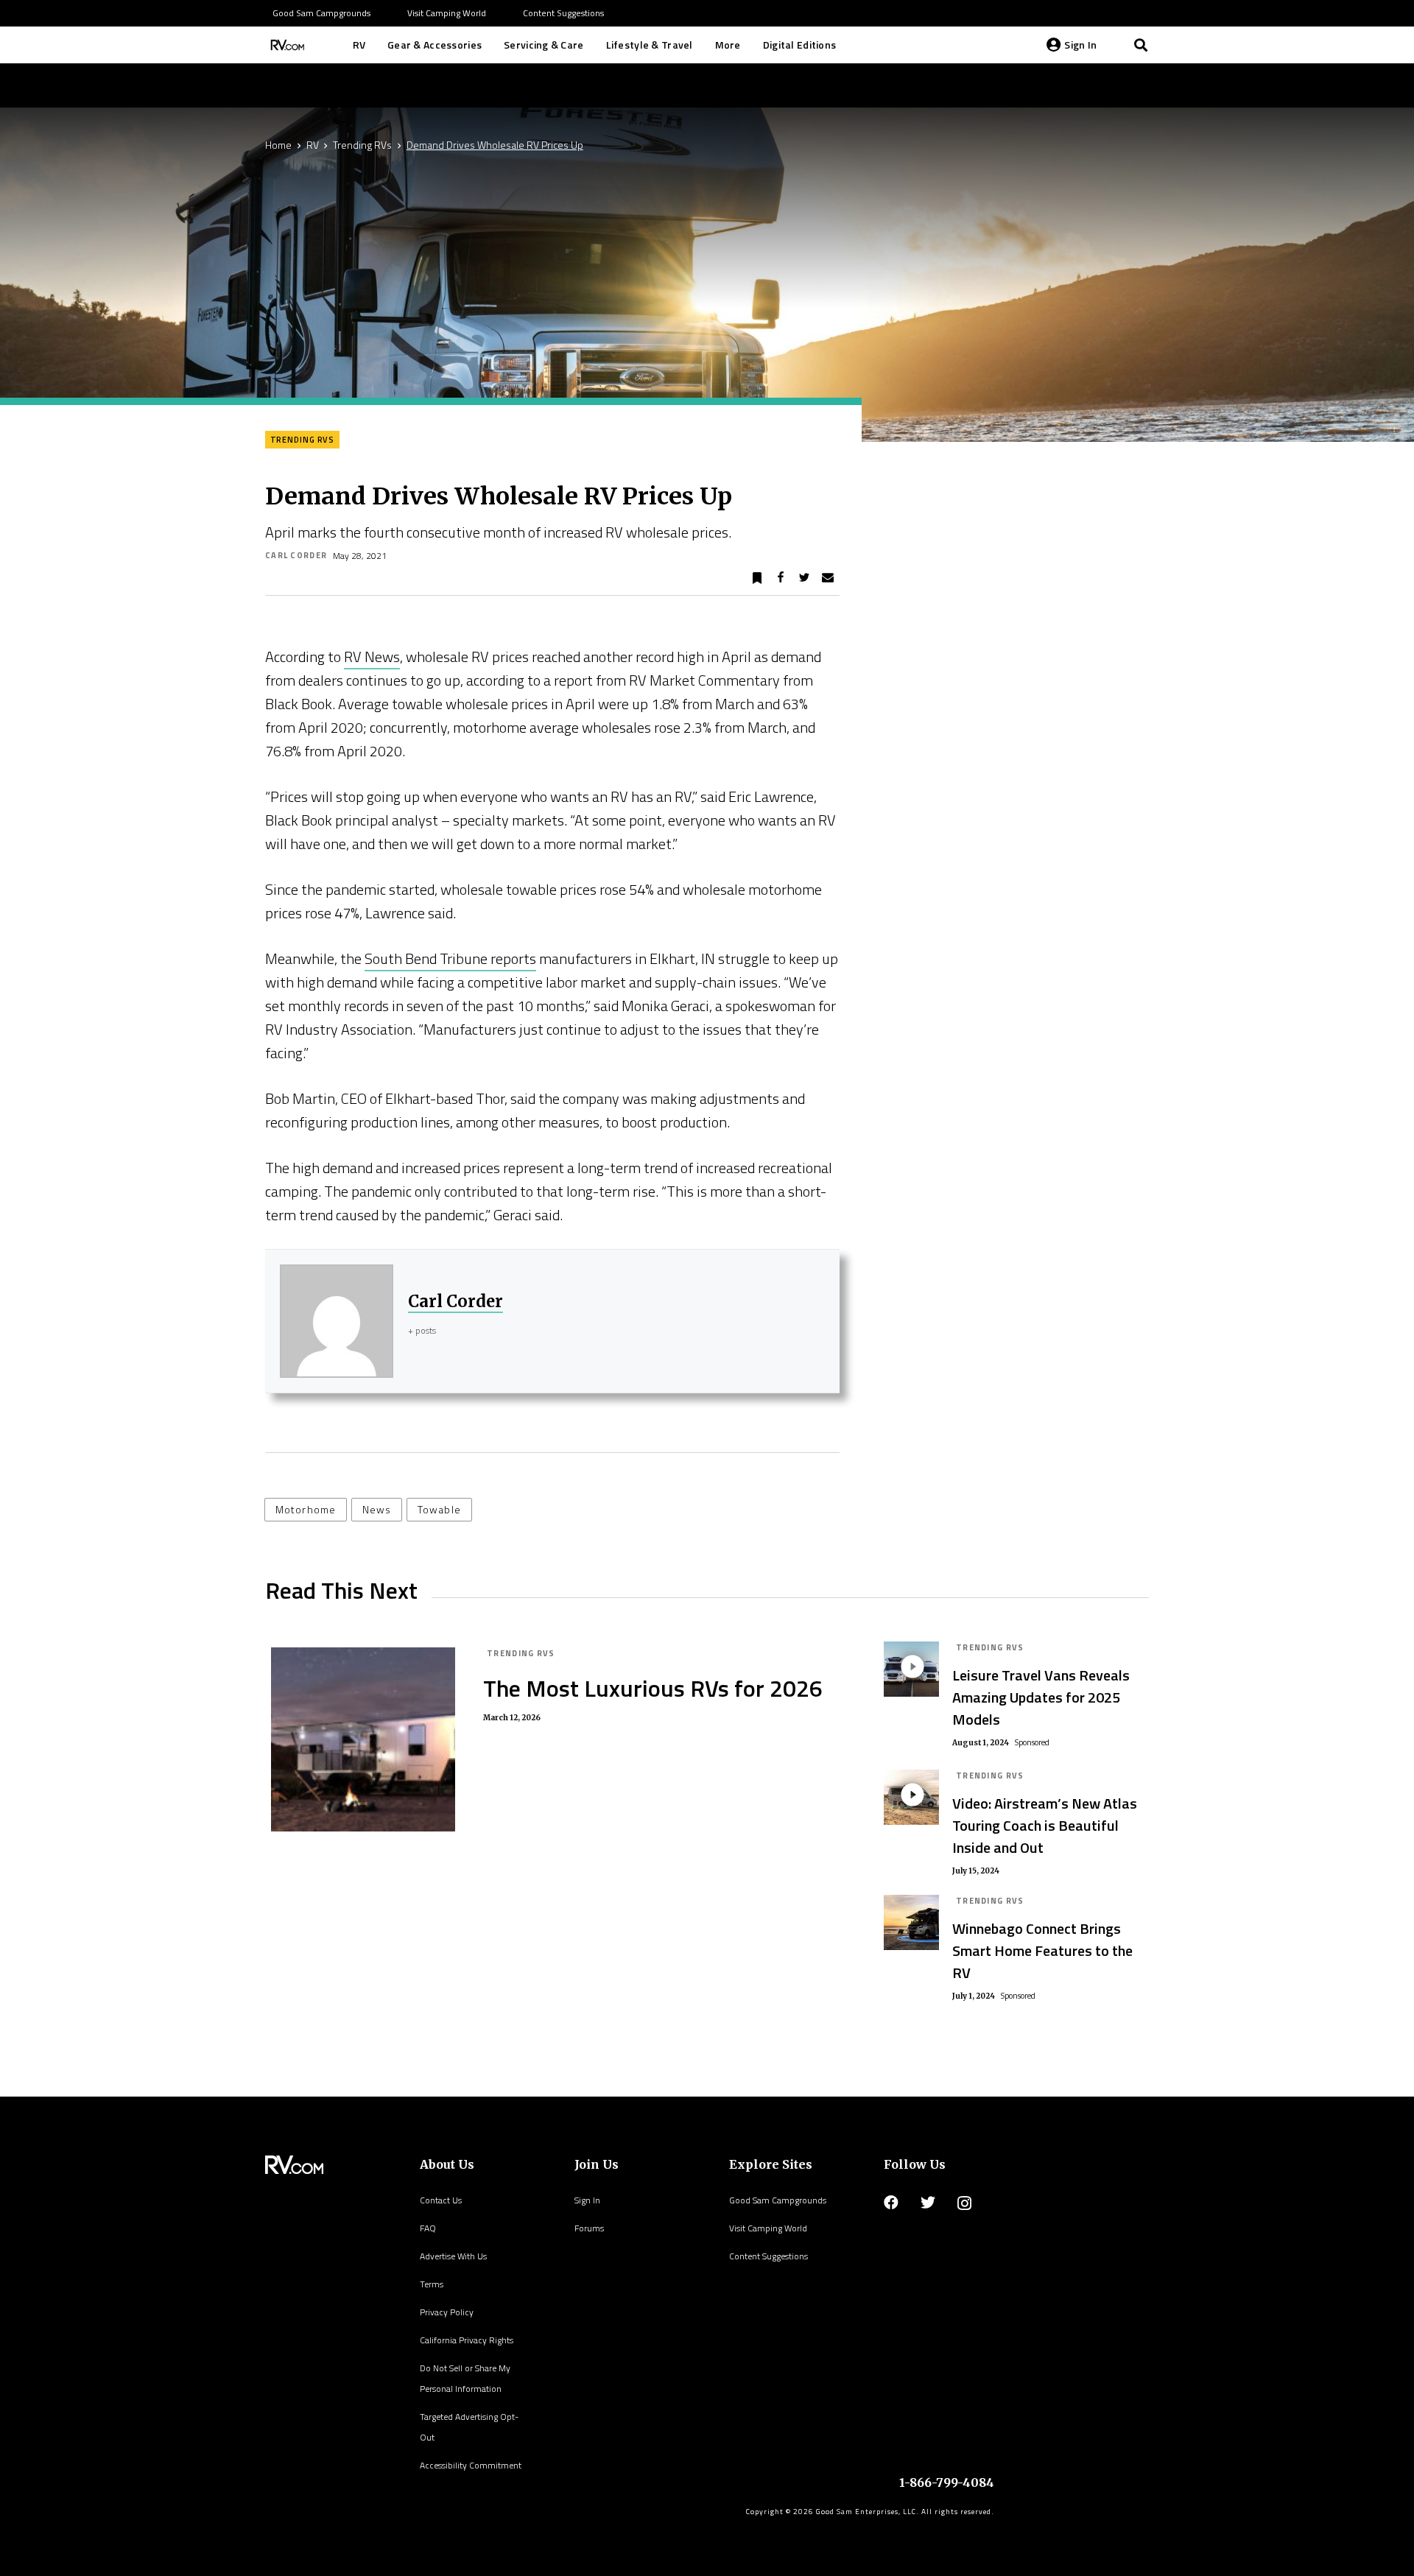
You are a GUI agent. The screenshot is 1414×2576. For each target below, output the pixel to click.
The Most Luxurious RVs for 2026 (653, 1688)
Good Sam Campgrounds (778, 2200)
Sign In (587, 2200)
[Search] (1141, 45)
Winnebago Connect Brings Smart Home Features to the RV (1042, 1950)
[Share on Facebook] (781, 578)
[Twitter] (928, 2203)
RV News (372, 657)
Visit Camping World (768, 2228)
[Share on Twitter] (804, 578)
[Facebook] (891, 2203)
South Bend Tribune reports (450, 958)
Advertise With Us (453, 2256)
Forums (589, 2228)
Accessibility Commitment (471, 2465)
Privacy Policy (447, 2312)
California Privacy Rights (467, 2340)
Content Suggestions (768, 2256)
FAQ (428, 2228)
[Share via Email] (828, 578)
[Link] (286, 45)
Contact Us (441, 2200)
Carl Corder (296, 555)
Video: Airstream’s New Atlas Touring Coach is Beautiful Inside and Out (1045, 1825)
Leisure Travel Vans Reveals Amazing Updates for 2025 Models (1041, 1697)
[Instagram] (964, 2203)
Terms (432, 2284)
